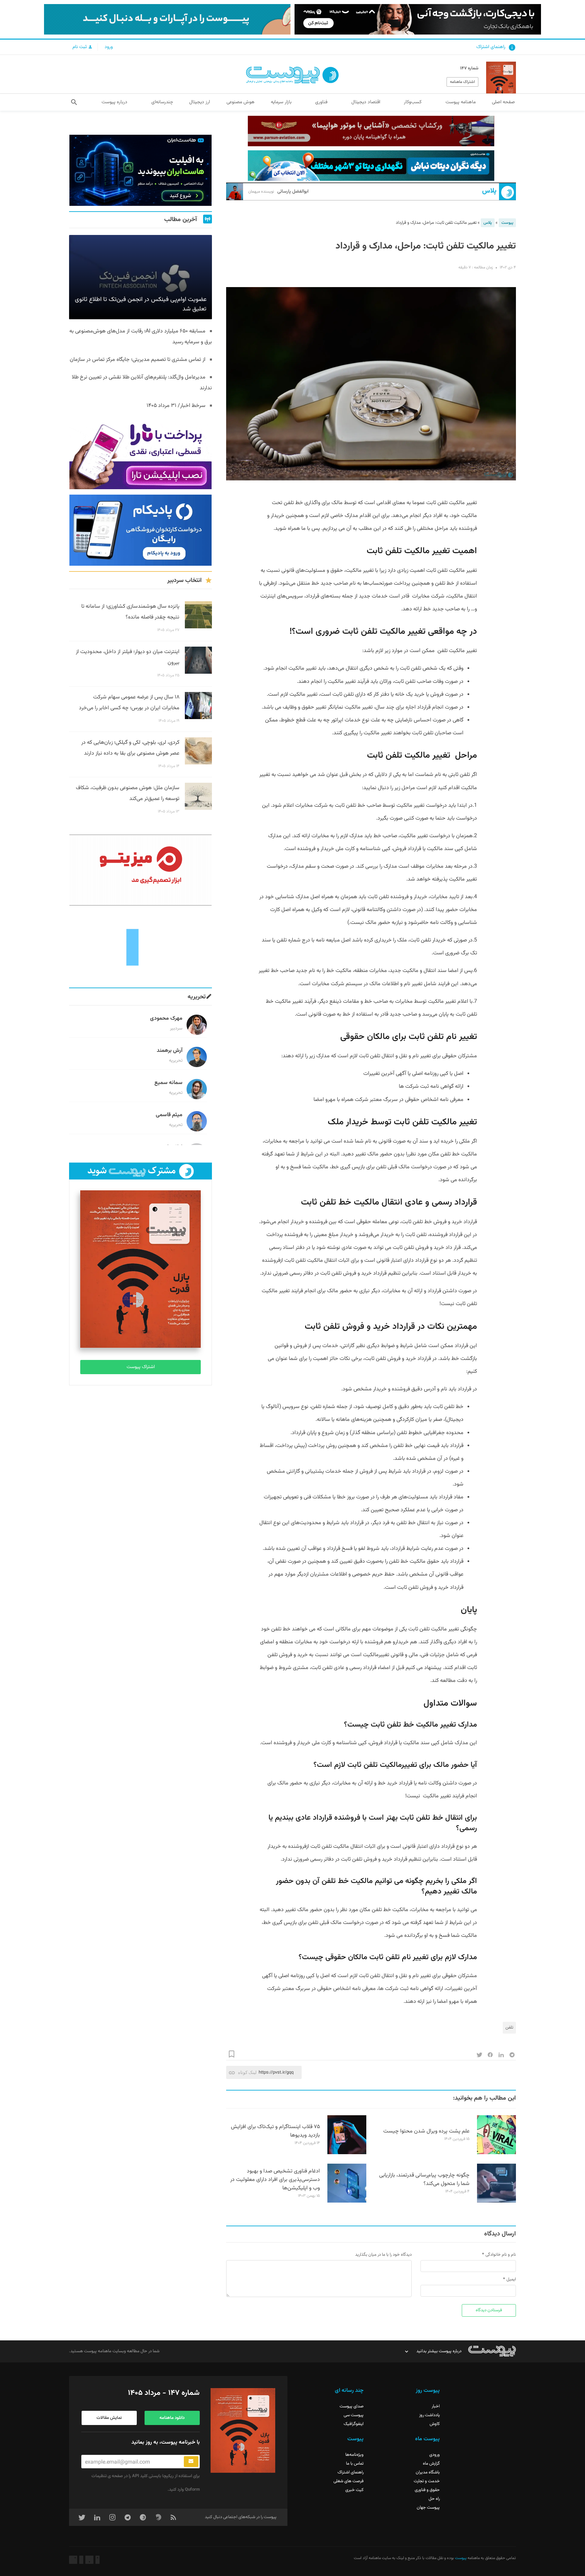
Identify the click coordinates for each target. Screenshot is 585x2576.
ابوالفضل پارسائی (278, 192)
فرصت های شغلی (349, 2481)
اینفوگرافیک (354, 2424)
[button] (74, 102)
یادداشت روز (429, 2415)
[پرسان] (371, 131)
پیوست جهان (428, 2508)
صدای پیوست (352, 2406)
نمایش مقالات (109, 2418)
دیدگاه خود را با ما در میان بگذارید (383, 2255)
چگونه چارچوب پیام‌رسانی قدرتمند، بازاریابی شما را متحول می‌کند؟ (424, 2180)
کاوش (435, 2424)
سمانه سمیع (168, 1083)
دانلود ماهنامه (172, 2418)
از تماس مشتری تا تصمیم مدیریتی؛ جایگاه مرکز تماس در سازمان (138, 360)
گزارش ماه (431, 2464)
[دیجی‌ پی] (418, 19)
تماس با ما (355, 2464)
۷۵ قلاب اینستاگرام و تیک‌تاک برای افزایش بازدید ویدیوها (275, 2131)
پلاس (489, 191)
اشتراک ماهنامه (462, 82)
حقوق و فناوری (427, 2490)
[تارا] (140, 454)
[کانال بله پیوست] (167, 19)
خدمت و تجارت (427, 2481)
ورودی (435, 2455)
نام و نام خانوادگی (501, 2255)
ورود (109, 47)
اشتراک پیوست (141, 1367)
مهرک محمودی (166, 1019)
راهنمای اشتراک (491, 47)
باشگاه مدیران (428, 2472)
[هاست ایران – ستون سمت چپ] (140, 170)
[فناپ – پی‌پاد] (140, 530)
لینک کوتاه (247, 2072)
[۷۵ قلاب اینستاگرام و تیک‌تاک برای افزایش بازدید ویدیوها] (347, 2153)
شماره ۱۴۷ (469, 68)
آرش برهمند (170, 1051)
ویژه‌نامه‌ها (354, 2455)
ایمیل (511, 2279)
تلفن (509, 2028)
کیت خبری (354, 2490)
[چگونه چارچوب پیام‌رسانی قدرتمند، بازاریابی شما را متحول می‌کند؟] (496, 2202)
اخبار (436, 2406)
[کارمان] (140, 947)
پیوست (507, 223)
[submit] (191, 2462)
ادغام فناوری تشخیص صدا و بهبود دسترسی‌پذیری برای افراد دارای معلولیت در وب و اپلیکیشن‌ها (275, 2180)
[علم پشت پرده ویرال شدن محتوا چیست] (496, 2153)
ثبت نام (80, 47)
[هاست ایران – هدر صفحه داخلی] (371, 166)
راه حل (434, 2499)
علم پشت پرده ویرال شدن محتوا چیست (426, 2131)
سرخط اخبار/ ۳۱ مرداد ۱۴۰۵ (176, 406)
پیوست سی (354, 2415)
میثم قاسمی (169, 1115)
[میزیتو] (140, 870)
